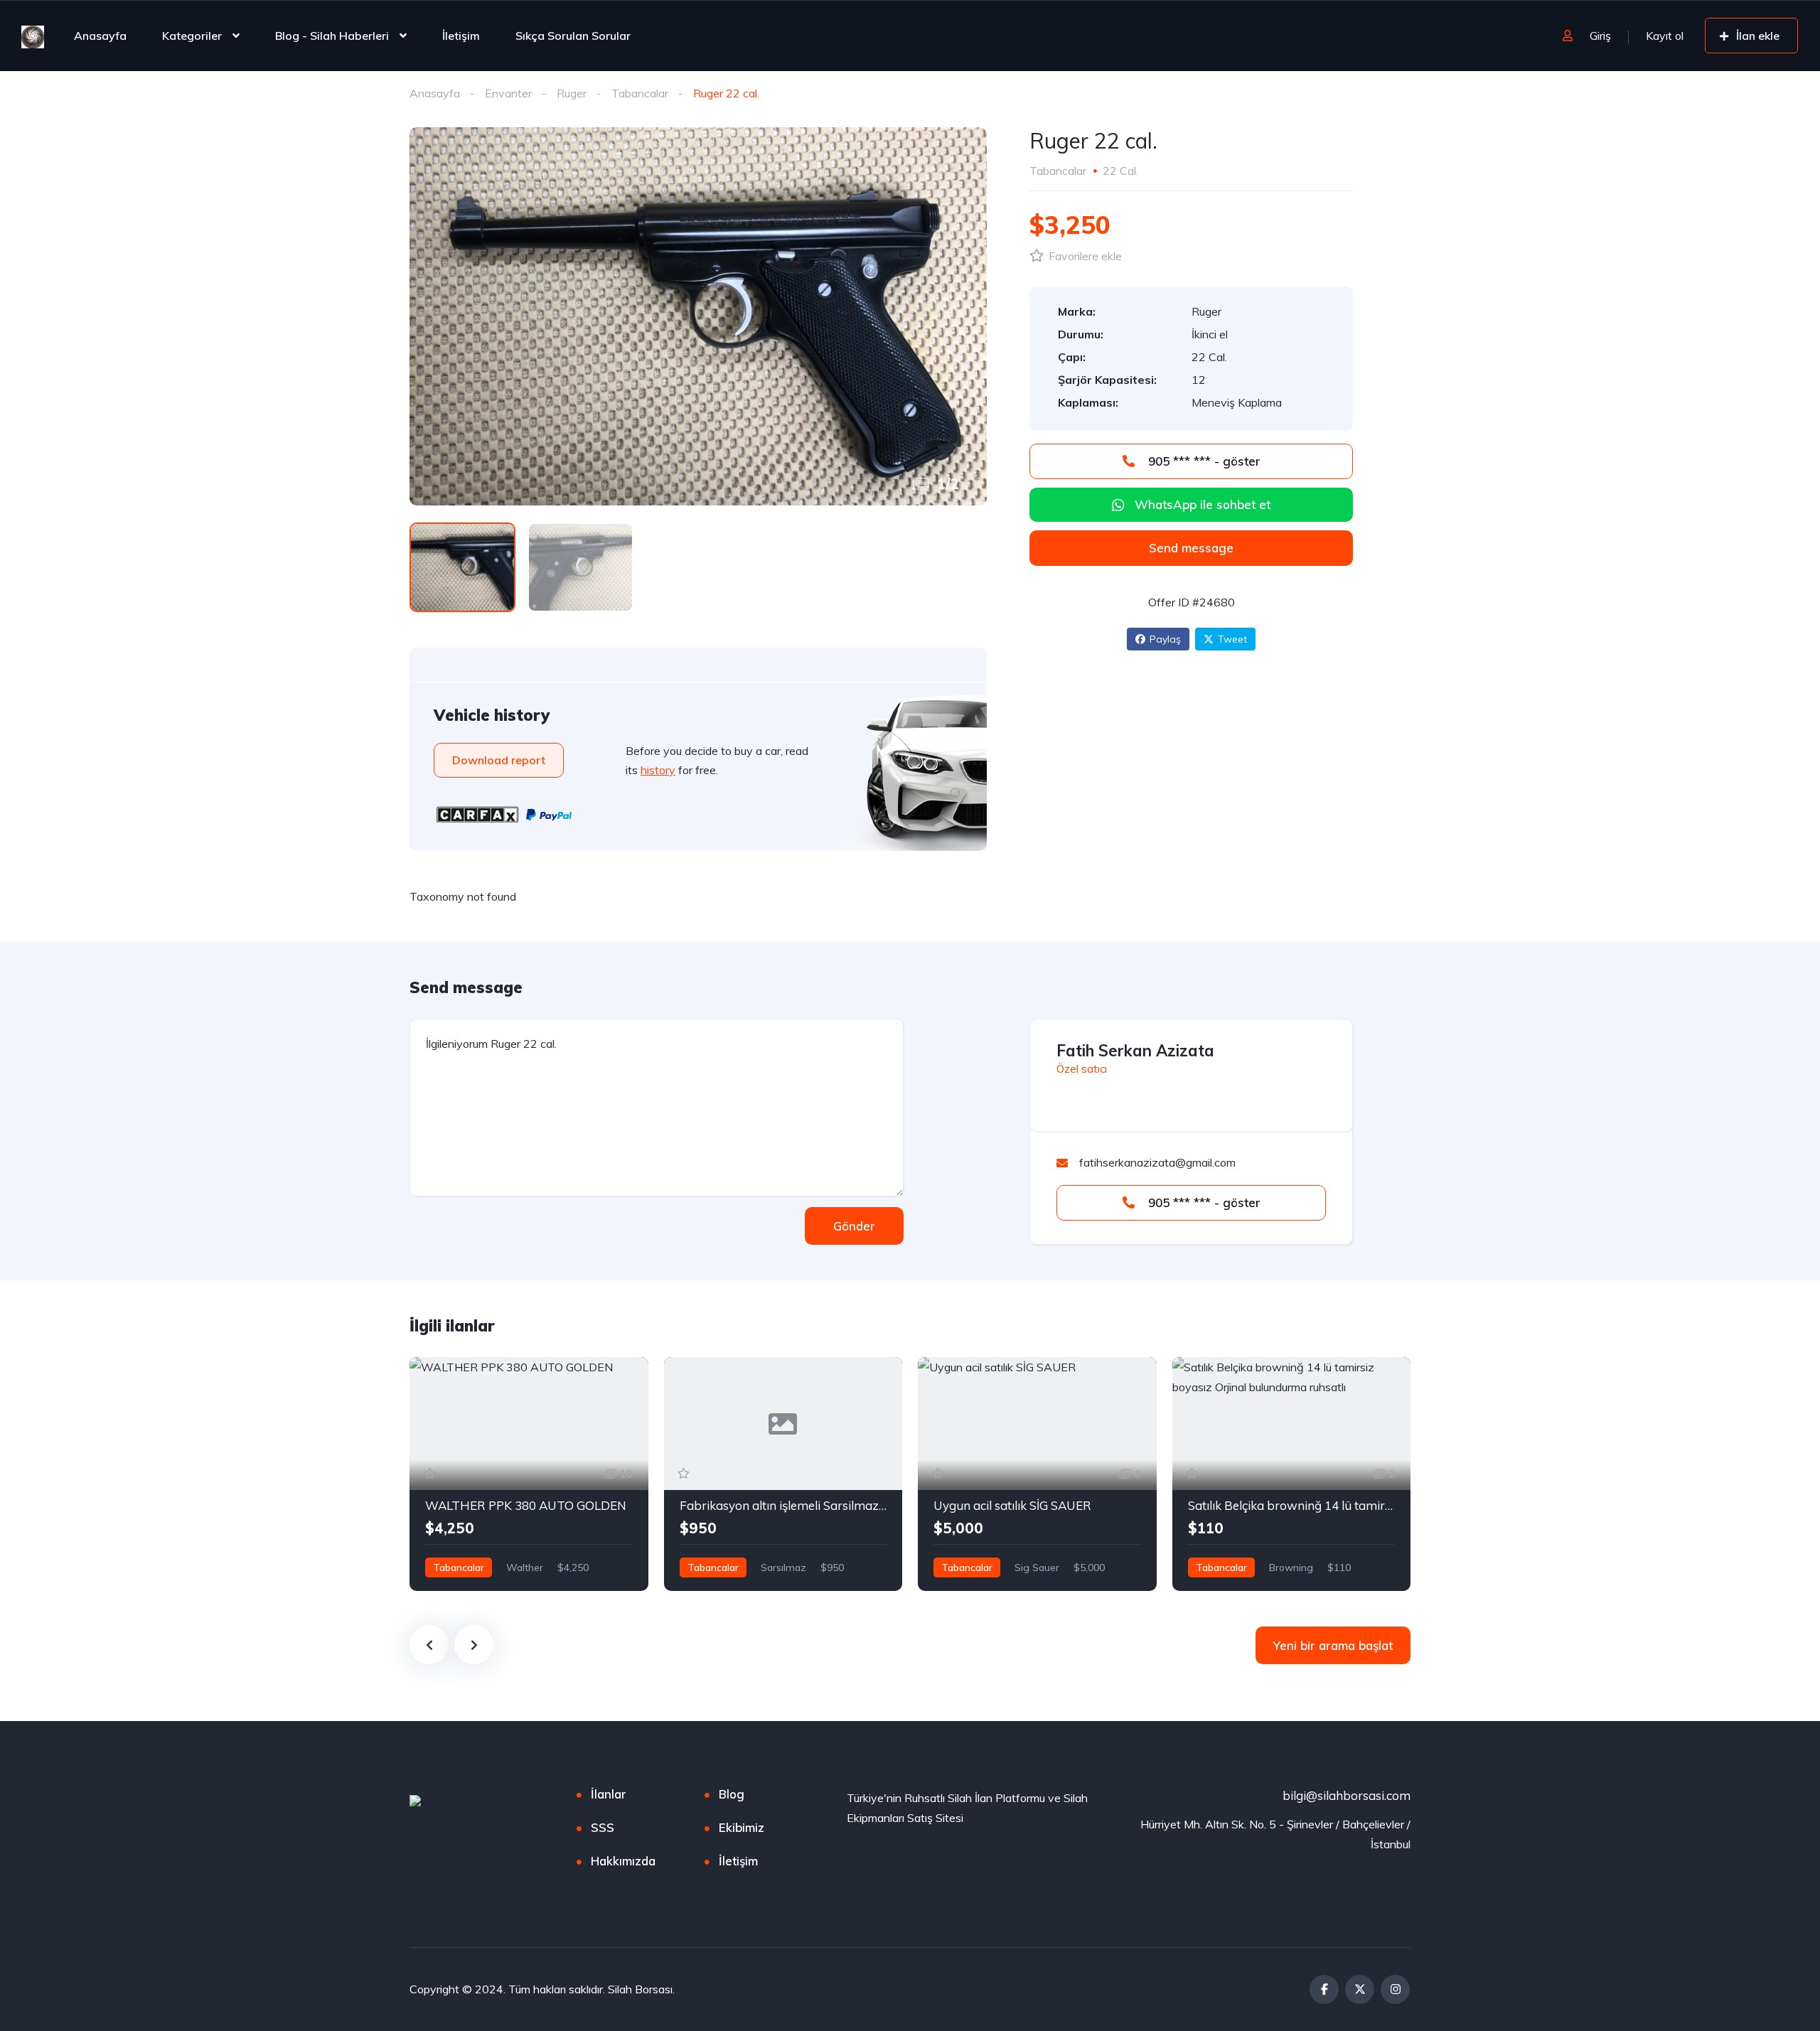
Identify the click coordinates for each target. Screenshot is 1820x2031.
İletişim (461, 36)
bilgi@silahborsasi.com (1347, 1795)
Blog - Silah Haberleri (332, 36)
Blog (732, 1794)
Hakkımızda (623, 1861)
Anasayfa (100, 36)
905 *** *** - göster (1203, 461)
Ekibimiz (742, 1827)
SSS (603, 1827)
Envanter (508, 93)
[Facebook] (1324, 1989)
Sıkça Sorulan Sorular (573, 36)
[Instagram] (1395, 1989)
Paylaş (1165, 639)
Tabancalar (640, 93)
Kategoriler (192, 36)
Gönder (854, 1226)
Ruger (572, 93)
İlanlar (609, 1794)
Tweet (1232, 639)
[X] (1360, 1989)
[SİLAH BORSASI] (33, 36)
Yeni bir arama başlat (1333, 1645)
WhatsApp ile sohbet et (1203, 504)
